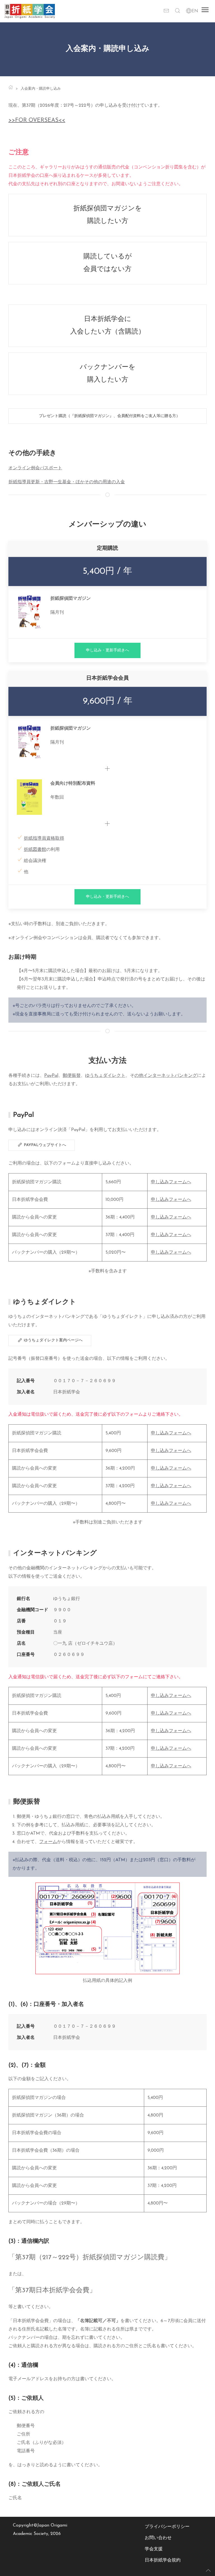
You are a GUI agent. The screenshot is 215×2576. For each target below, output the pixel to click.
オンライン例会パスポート (35, 468)
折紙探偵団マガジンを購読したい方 (108, 215)
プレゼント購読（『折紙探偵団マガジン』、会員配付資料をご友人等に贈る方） (107, 416)
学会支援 (154, 2549)
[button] (177, 11)
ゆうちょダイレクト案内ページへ (53, 1340)
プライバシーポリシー (167, 2527)
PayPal (51, 1076)
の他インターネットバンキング (166, 1076)
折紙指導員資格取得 (44, 839)
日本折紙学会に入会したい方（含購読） (108, 326)
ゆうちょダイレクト (105, 1076)
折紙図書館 (35, 850)
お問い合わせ (158, 2538)
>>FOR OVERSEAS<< (37, 120)
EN (195, 11)
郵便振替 (72, 1076)
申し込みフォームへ (171, 1182)
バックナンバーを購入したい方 (108, 374)
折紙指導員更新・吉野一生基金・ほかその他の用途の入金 (67, 482)
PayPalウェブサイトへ (44, 1145)
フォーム (48, 1842)
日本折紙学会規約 (163, 2560)
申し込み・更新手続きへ (107, 650)
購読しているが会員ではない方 (108, 263)
